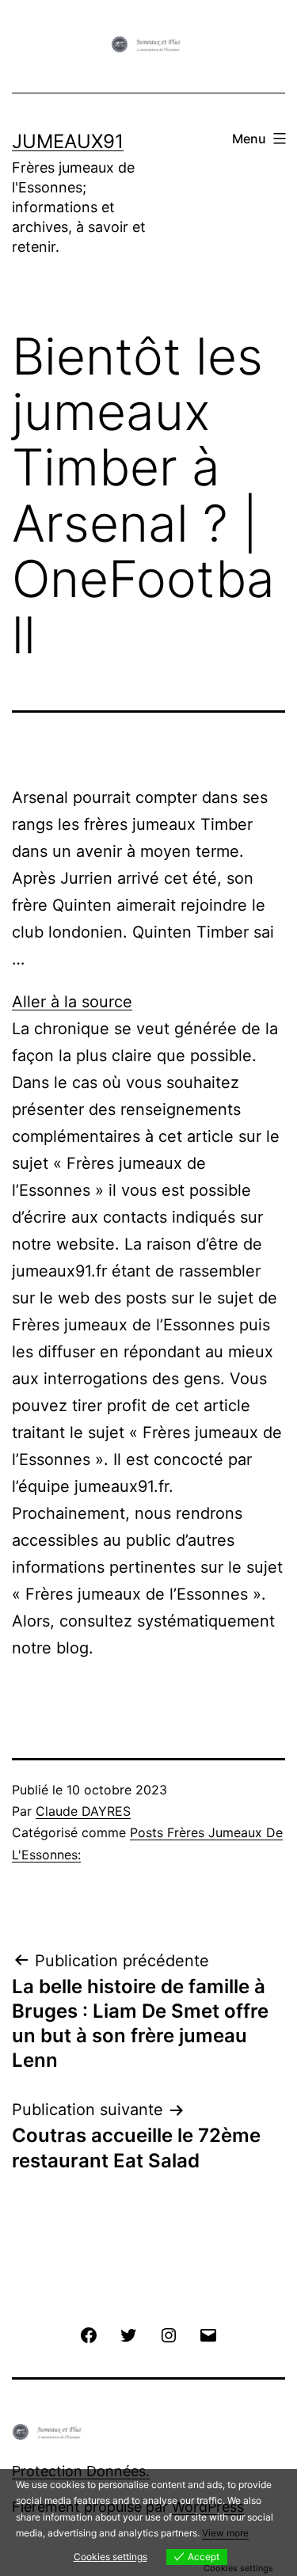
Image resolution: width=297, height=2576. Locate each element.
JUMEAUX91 (68, 141)
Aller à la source (72, 1002)
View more (225, 2533)
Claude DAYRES (83, 1811)
